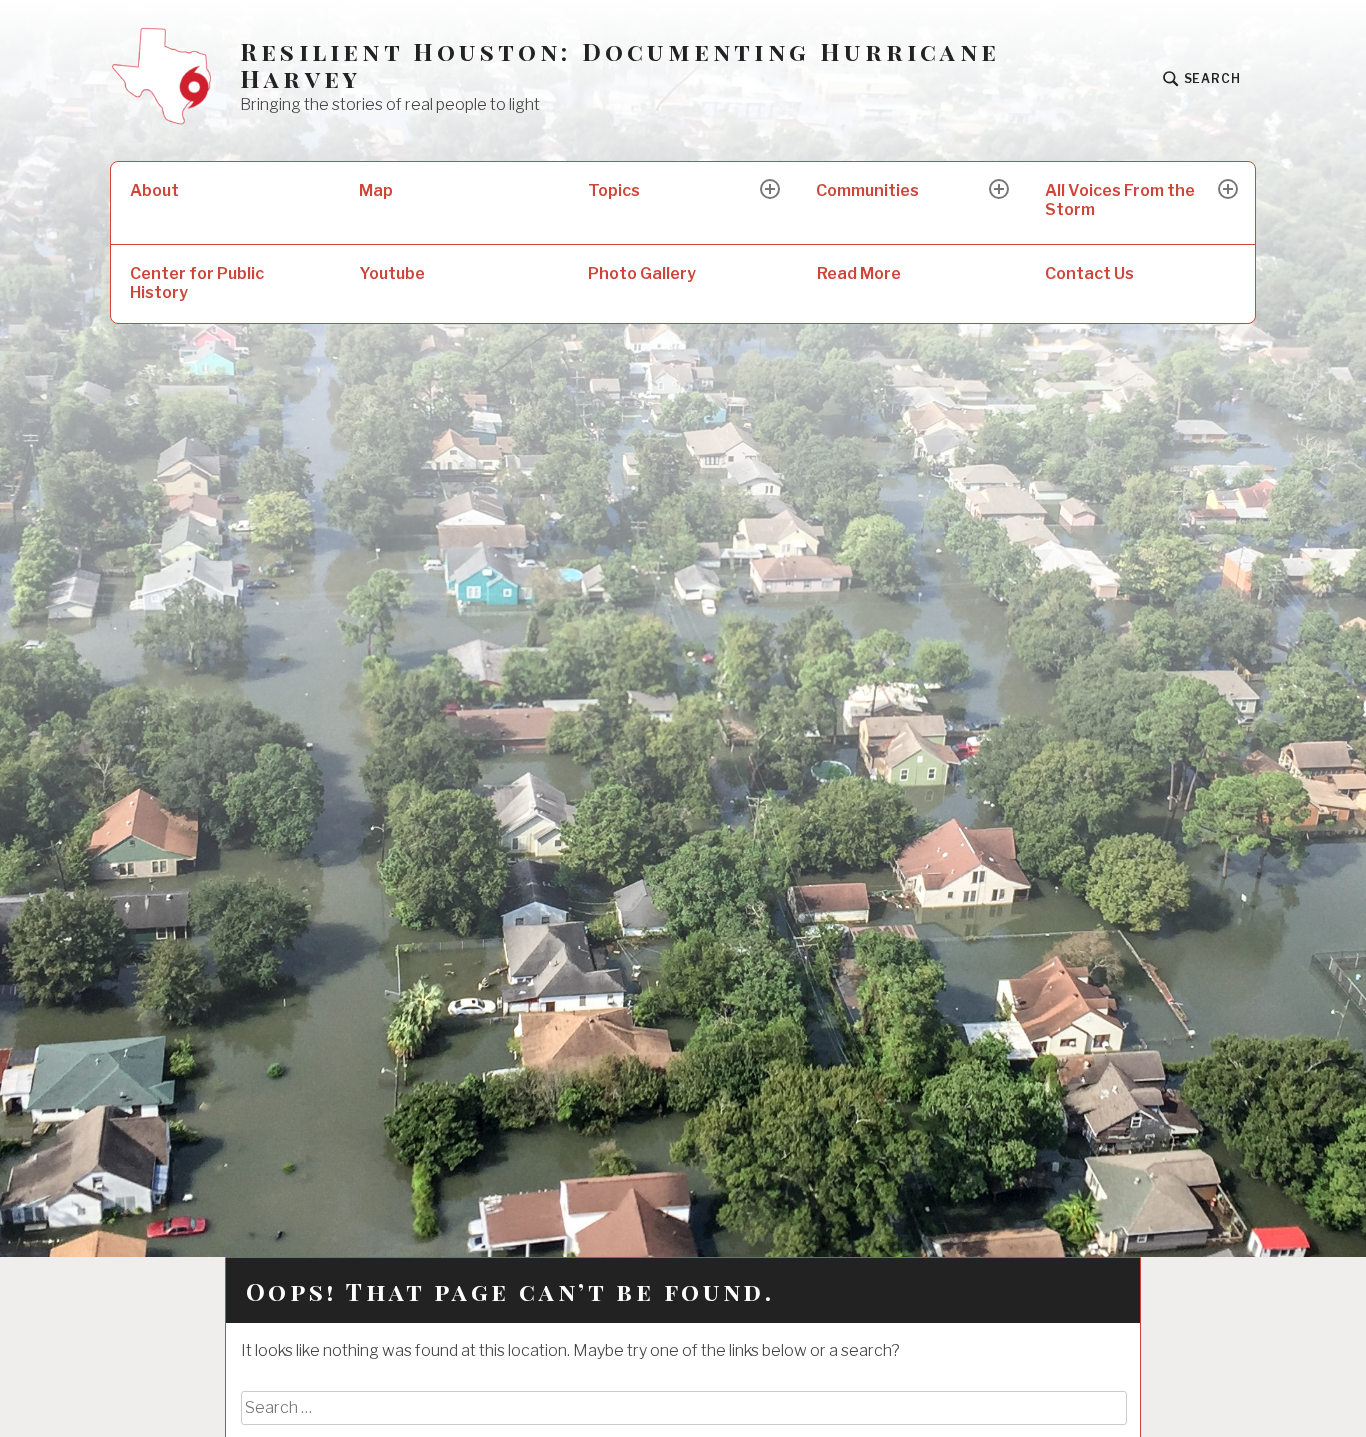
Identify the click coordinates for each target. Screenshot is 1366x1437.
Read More (859, 273)
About (154, 190)
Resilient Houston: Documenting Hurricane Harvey (620, 65)
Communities (867, 190)
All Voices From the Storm (1120, 200)
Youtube (392, 273)
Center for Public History (197, 283)
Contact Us (1089, 273)
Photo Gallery (642, 273)
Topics (614, 190)
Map (376, 190)
